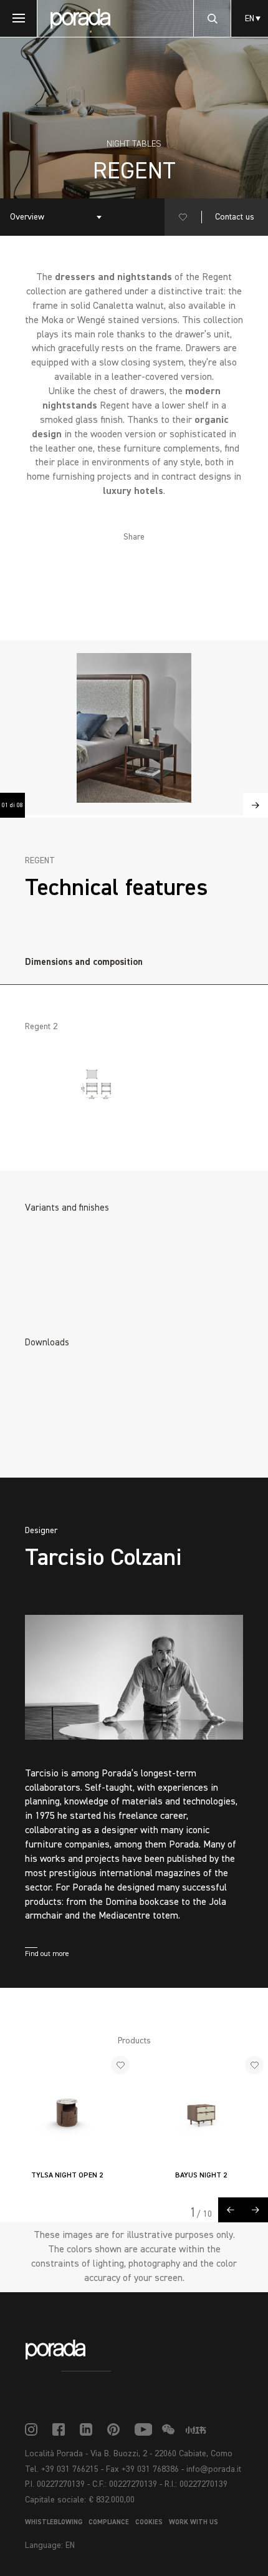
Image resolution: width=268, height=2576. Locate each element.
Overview (27, 217)
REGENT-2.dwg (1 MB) (90, 1427)
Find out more (47, 1954)
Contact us (235, 217)
